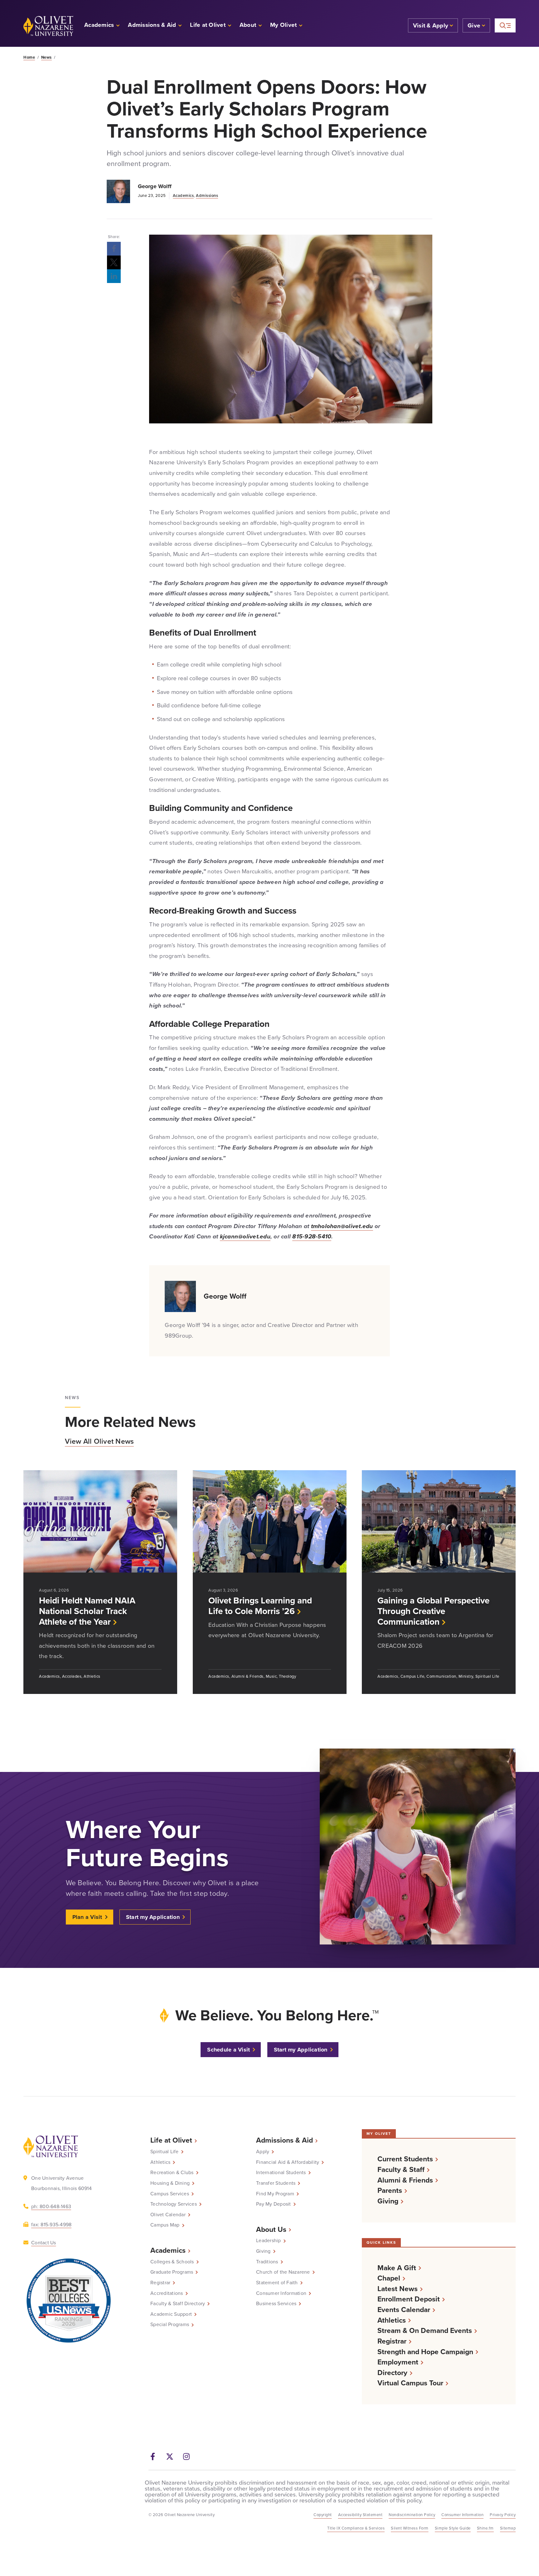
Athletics (160, 2162)
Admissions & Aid (284, 2140)
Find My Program (275, 2194)
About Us (271, 2229)
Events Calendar (404, 2310)
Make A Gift (397, 2268)
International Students (281, 2173)
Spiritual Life (165, 2152)
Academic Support (171, 2314)
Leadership (269, 2241)
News (46, 57)
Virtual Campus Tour (410, 2383)
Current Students (405, 2159)
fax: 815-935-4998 (51, 2225)
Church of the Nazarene (283, 2272)
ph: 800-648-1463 (51, 2206)
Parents (390, 2191)
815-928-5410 (312, 1236)
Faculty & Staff (401, 2170)
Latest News (398, 2289)
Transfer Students (276, 2183)
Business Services (276, 2304)
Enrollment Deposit (409, 2299)
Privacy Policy (503, 2515)
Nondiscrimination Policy (412, 2515)
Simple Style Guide (453, 2528)
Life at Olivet (171, 2140)
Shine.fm (485, 2528)
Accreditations (167, 2293)
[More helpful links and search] (505, 25)
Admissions (207, 195)
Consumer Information (281, 2293)
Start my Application (153, 1917)
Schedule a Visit (228, 2050)
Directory (392, 2373)
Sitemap (508, 2528)
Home (29, 57)
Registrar (160, 2283)
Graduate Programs (172, 2272)
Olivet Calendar (168, 2215)
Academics (183, 195)
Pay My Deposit (274, 2204)
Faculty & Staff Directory (178, 2304)
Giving (263, 2251)
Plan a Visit (87, 1917)
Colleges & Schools (172, 2262)
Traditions (267, 2262)
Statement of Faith (277, 2283)
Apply (263, 2152)
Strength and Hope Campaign (425, 2352)
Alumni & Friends (405, 2180)
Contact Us (44, 2243)
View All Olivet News (99, 1441)
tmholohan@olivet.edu (342, 1226)
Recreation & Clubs (172, 2173)
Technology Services (174, 2204)
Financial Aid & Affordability (288, 2162)
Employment (398, 2362)
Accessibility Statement (360, 2515)
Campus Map (165, 2225)
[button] (286, 26)
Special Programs (170, 2325)
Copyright (323, 2515)
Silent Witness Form (410, 2528)
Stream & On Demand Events (425, 2331)
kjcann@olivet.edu (245, 1236)
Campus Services (170, 2194)
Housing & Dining (170, 2183)
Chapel (389, 2278)
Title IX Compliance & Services (356, 2528)
